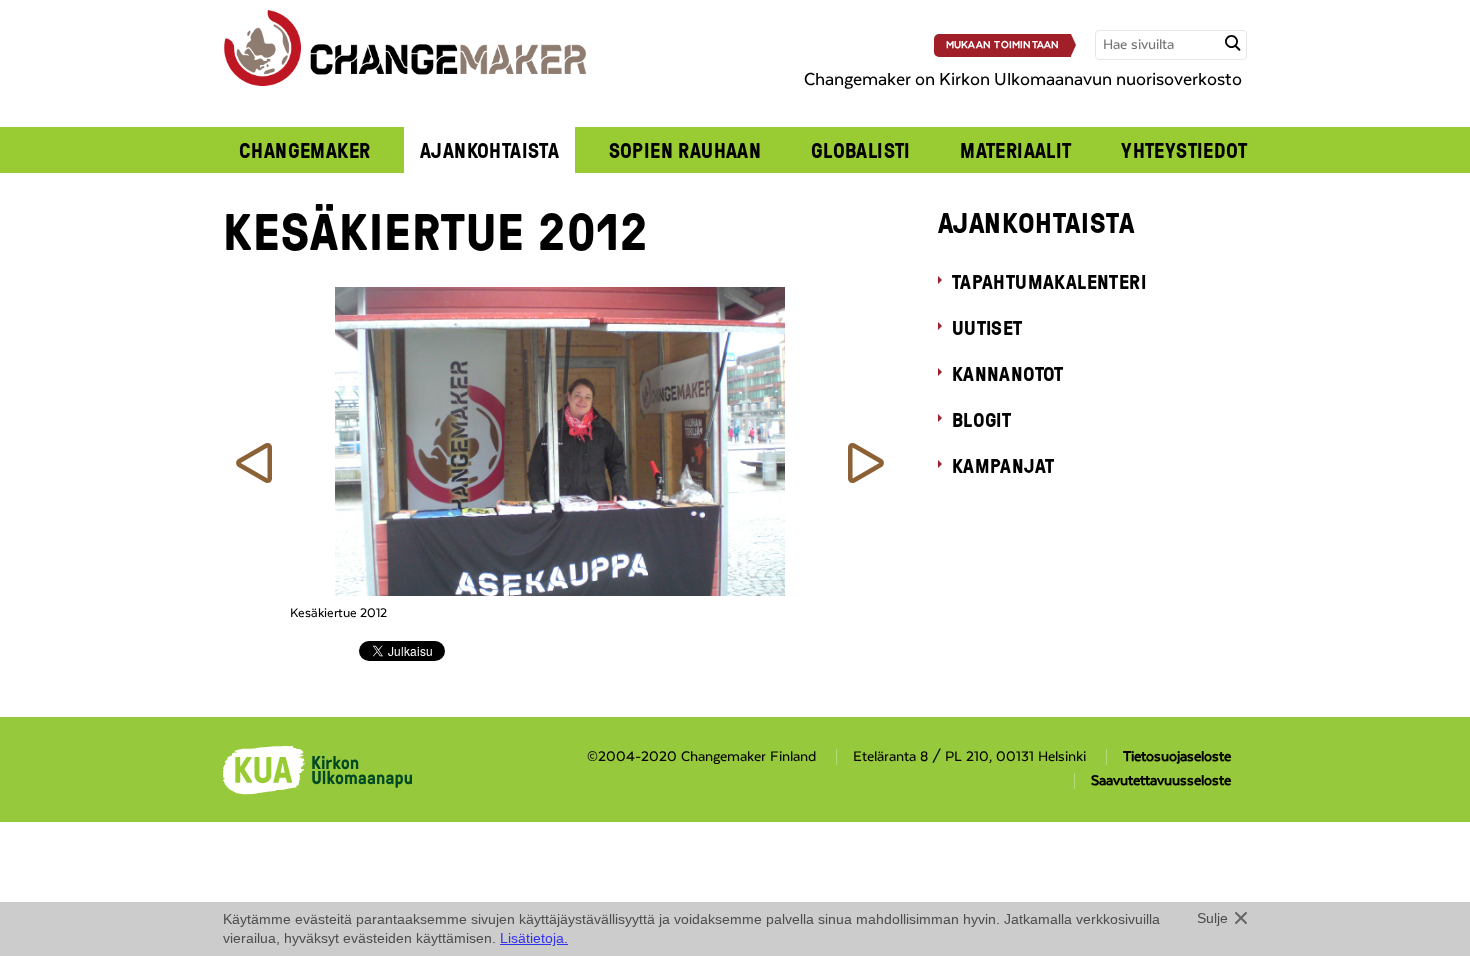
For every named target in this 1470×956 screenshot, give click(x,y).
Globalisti (861, 150)
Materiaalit (1016, 150)
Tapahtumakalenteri (1049, 281)
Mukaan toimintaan (1003, 45)
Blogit (981, 419)
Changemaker (305, 150)
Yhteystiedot (1184, 150)
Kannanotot (1008, 373)
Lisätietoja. (534, 938)
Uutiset (987, 327)
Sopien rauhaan (685, 150)
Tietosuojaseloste (1177, 757)
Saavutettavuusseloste (1161, 781)
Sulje (1212, 918)
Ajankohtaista (489, 150)
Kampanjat (1003, 465)
